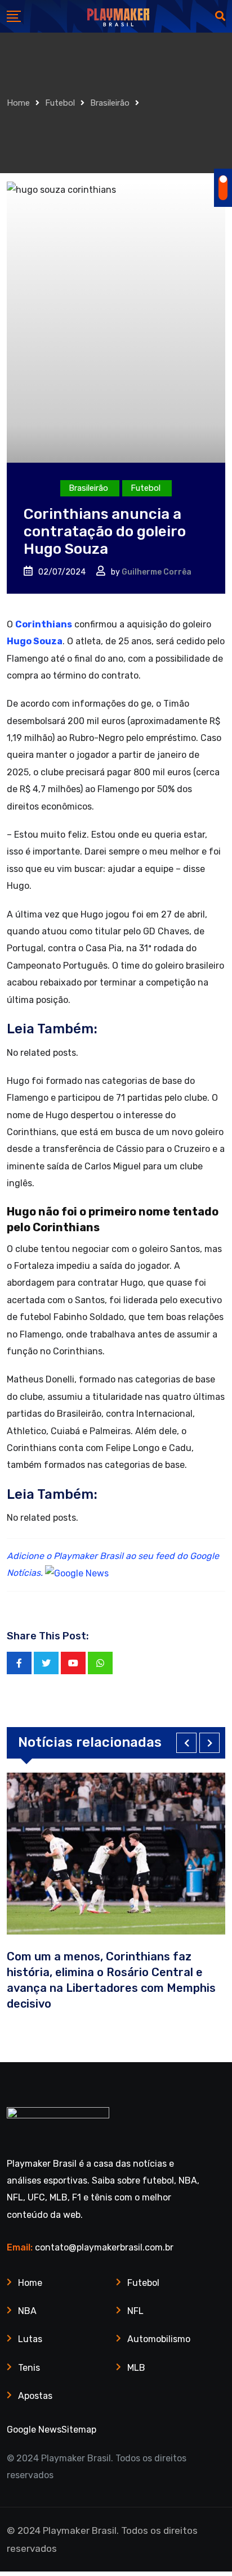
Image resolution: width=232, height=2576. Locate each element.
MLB (136, 2368)
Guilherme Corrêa (157, 572)
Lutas (30, 2339)
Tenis (29, 2368)
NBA (27, 2311)
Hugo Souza (35, 641)
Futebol (60, 103)
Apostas (35, 2396)
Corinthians (44, 624)
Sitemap (79, 2430)
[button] (186, 1743)
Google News (34, 2430)
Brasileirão (110, 103)
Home (18, 103)
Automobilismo (159, 2339)
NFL (135, 2311)
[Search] (220, 16)
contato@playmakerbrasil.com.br (104, 2247)
